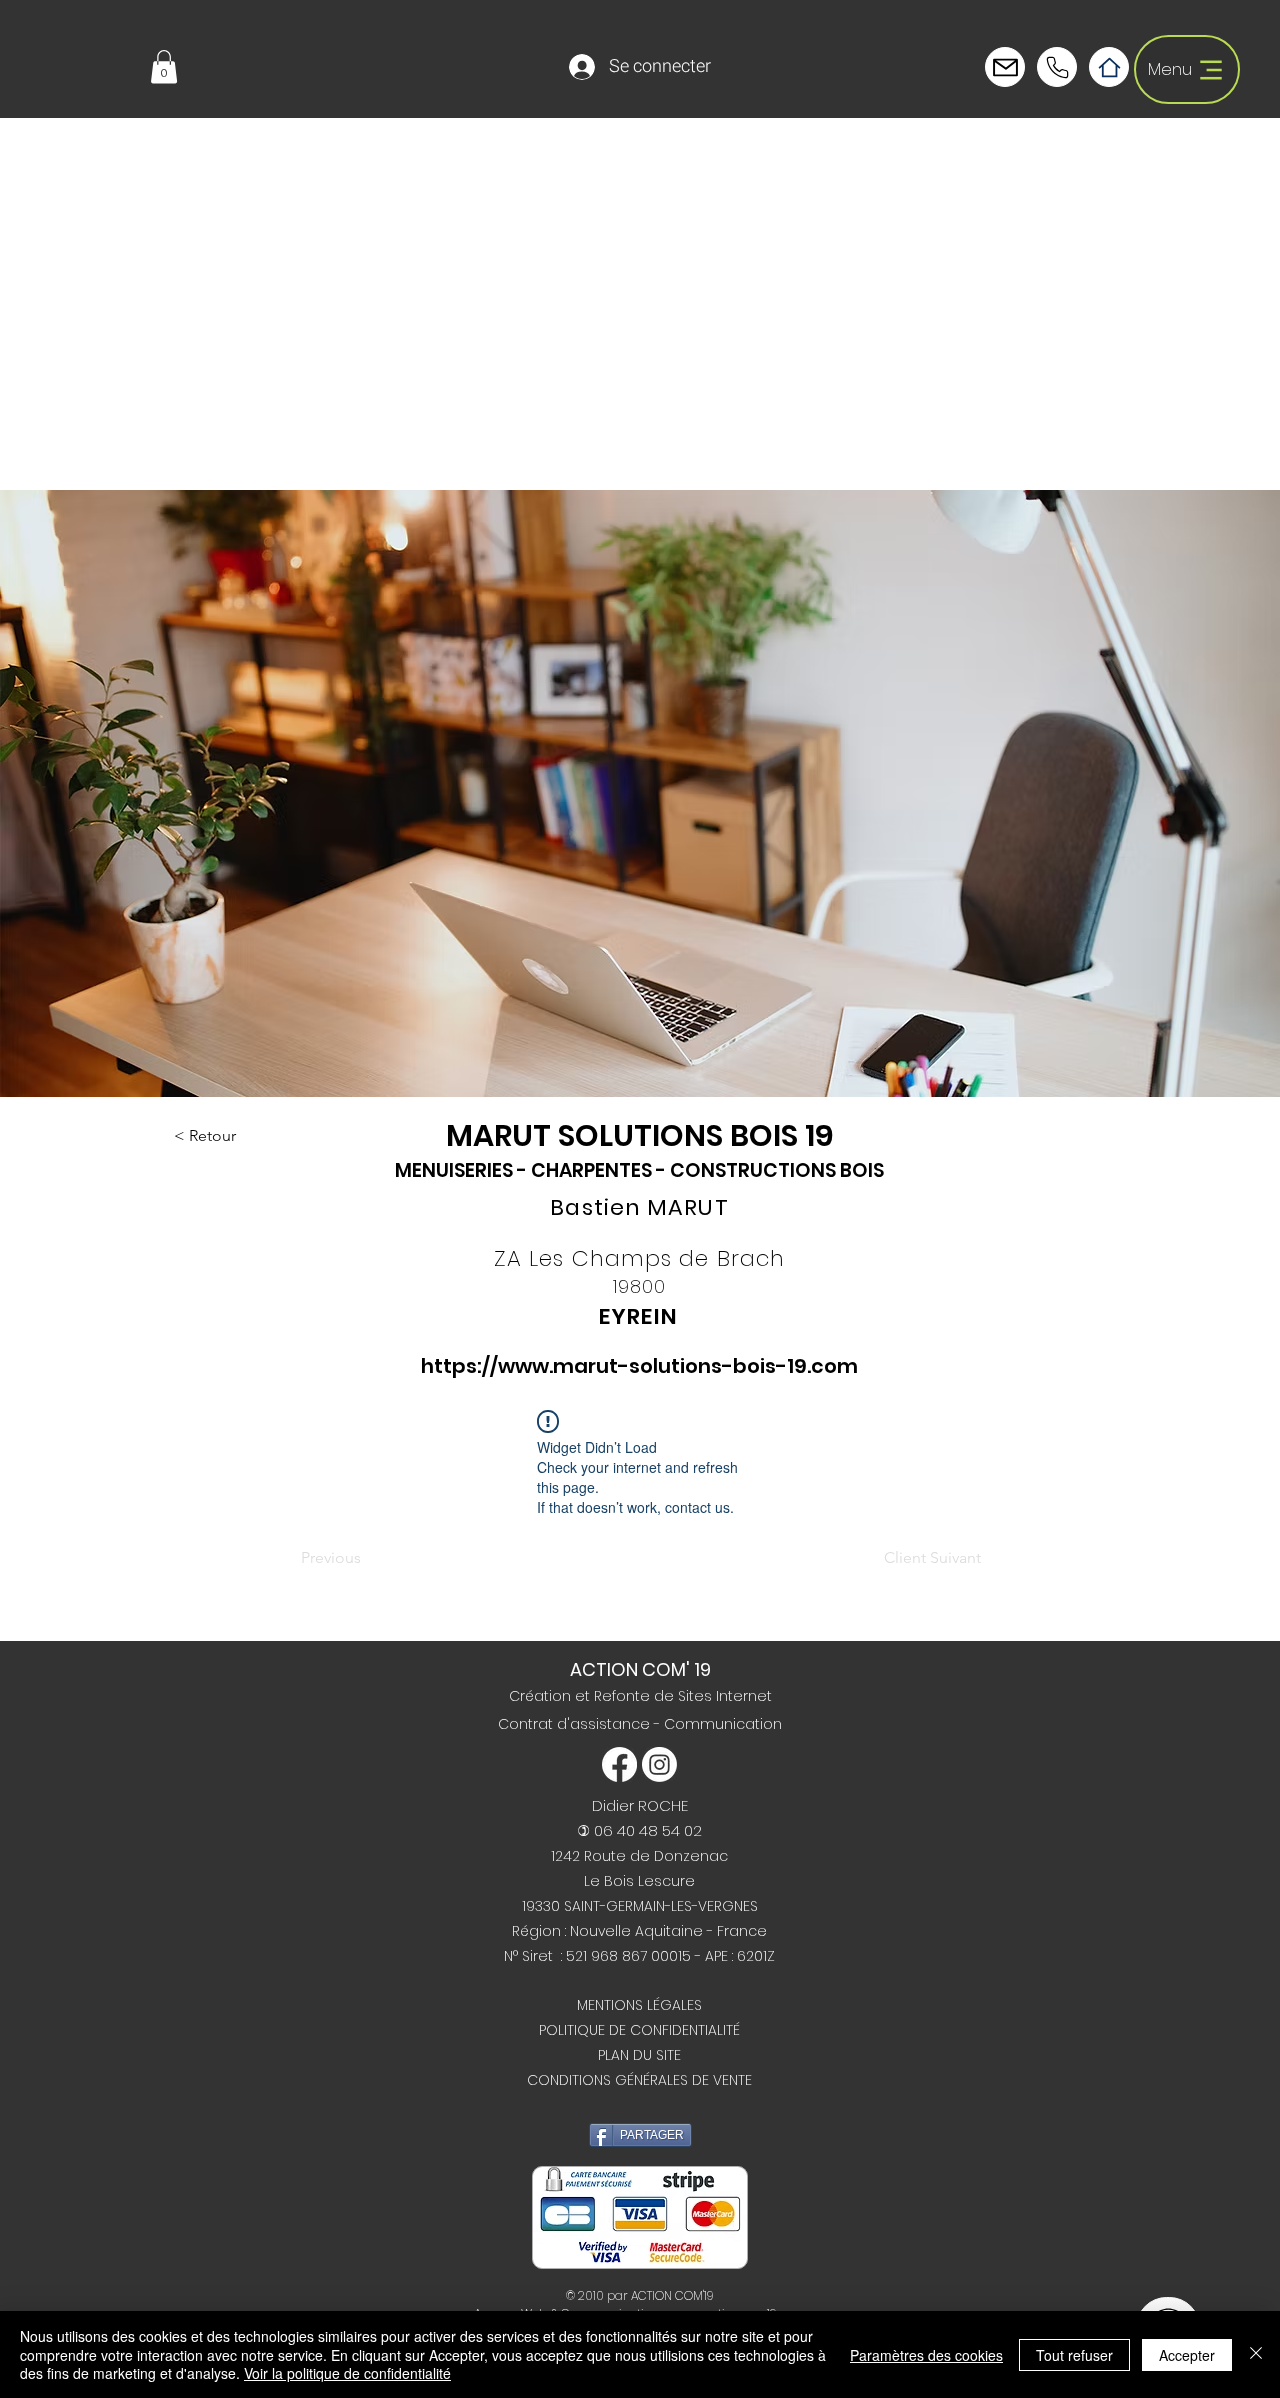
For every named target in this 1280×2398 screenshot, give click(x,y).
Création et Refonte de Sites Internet (640, 1696)
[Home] (1109, 67)
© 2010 (585, 2295)
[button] (164, 66)
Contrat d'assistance (576, 1724)
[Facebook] (619, 1764)
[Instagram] (659, 1764)
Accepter (1187, 2355)
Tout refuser (1074, 2355)
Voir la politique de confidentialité (347, 2373)
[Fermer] (1256, 2354)
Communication (723, 1724)
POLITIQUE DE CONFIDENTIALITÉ (639, 2030)
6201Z (756, 1956)
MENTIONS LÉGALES (639, 2005)
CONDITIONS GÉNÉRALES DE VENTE (639, 2080)
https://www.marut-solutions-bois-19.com (639, 1366)
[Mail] (1057, 67)
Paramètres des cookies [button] (926, 2355)
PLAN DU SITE (639, 2055)
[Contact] (1005, 67)
